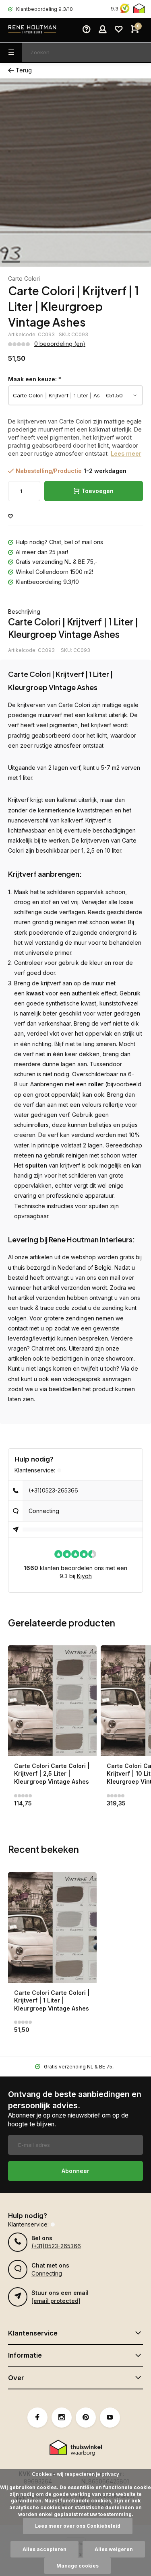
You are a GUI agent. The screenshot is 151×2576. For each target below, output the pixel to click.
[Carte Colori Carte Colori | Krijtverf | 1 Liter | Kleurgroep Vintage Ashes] (52, 1927)
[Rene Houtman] (32, 30)
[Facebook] (37, 2418)
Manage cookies (78, 2566)
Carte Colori (24, 279)
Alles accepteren (44, 2549)
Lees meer (126, 453)
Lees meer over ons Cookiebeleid (78, 2526)
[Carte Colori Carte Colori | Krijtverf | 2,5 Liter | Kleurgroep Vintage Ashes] (52, 1701)
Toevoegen (97, 491)
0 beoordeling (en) (60, 344)
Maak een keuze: (35, 379)
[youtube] (110, 2418)
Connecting (44, 1511)
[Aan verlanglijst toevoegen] (10, 517)
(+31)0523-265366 (53, 1490)
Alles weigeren (114, 2549)
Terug (24, 70)
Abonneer (75, 2171)
